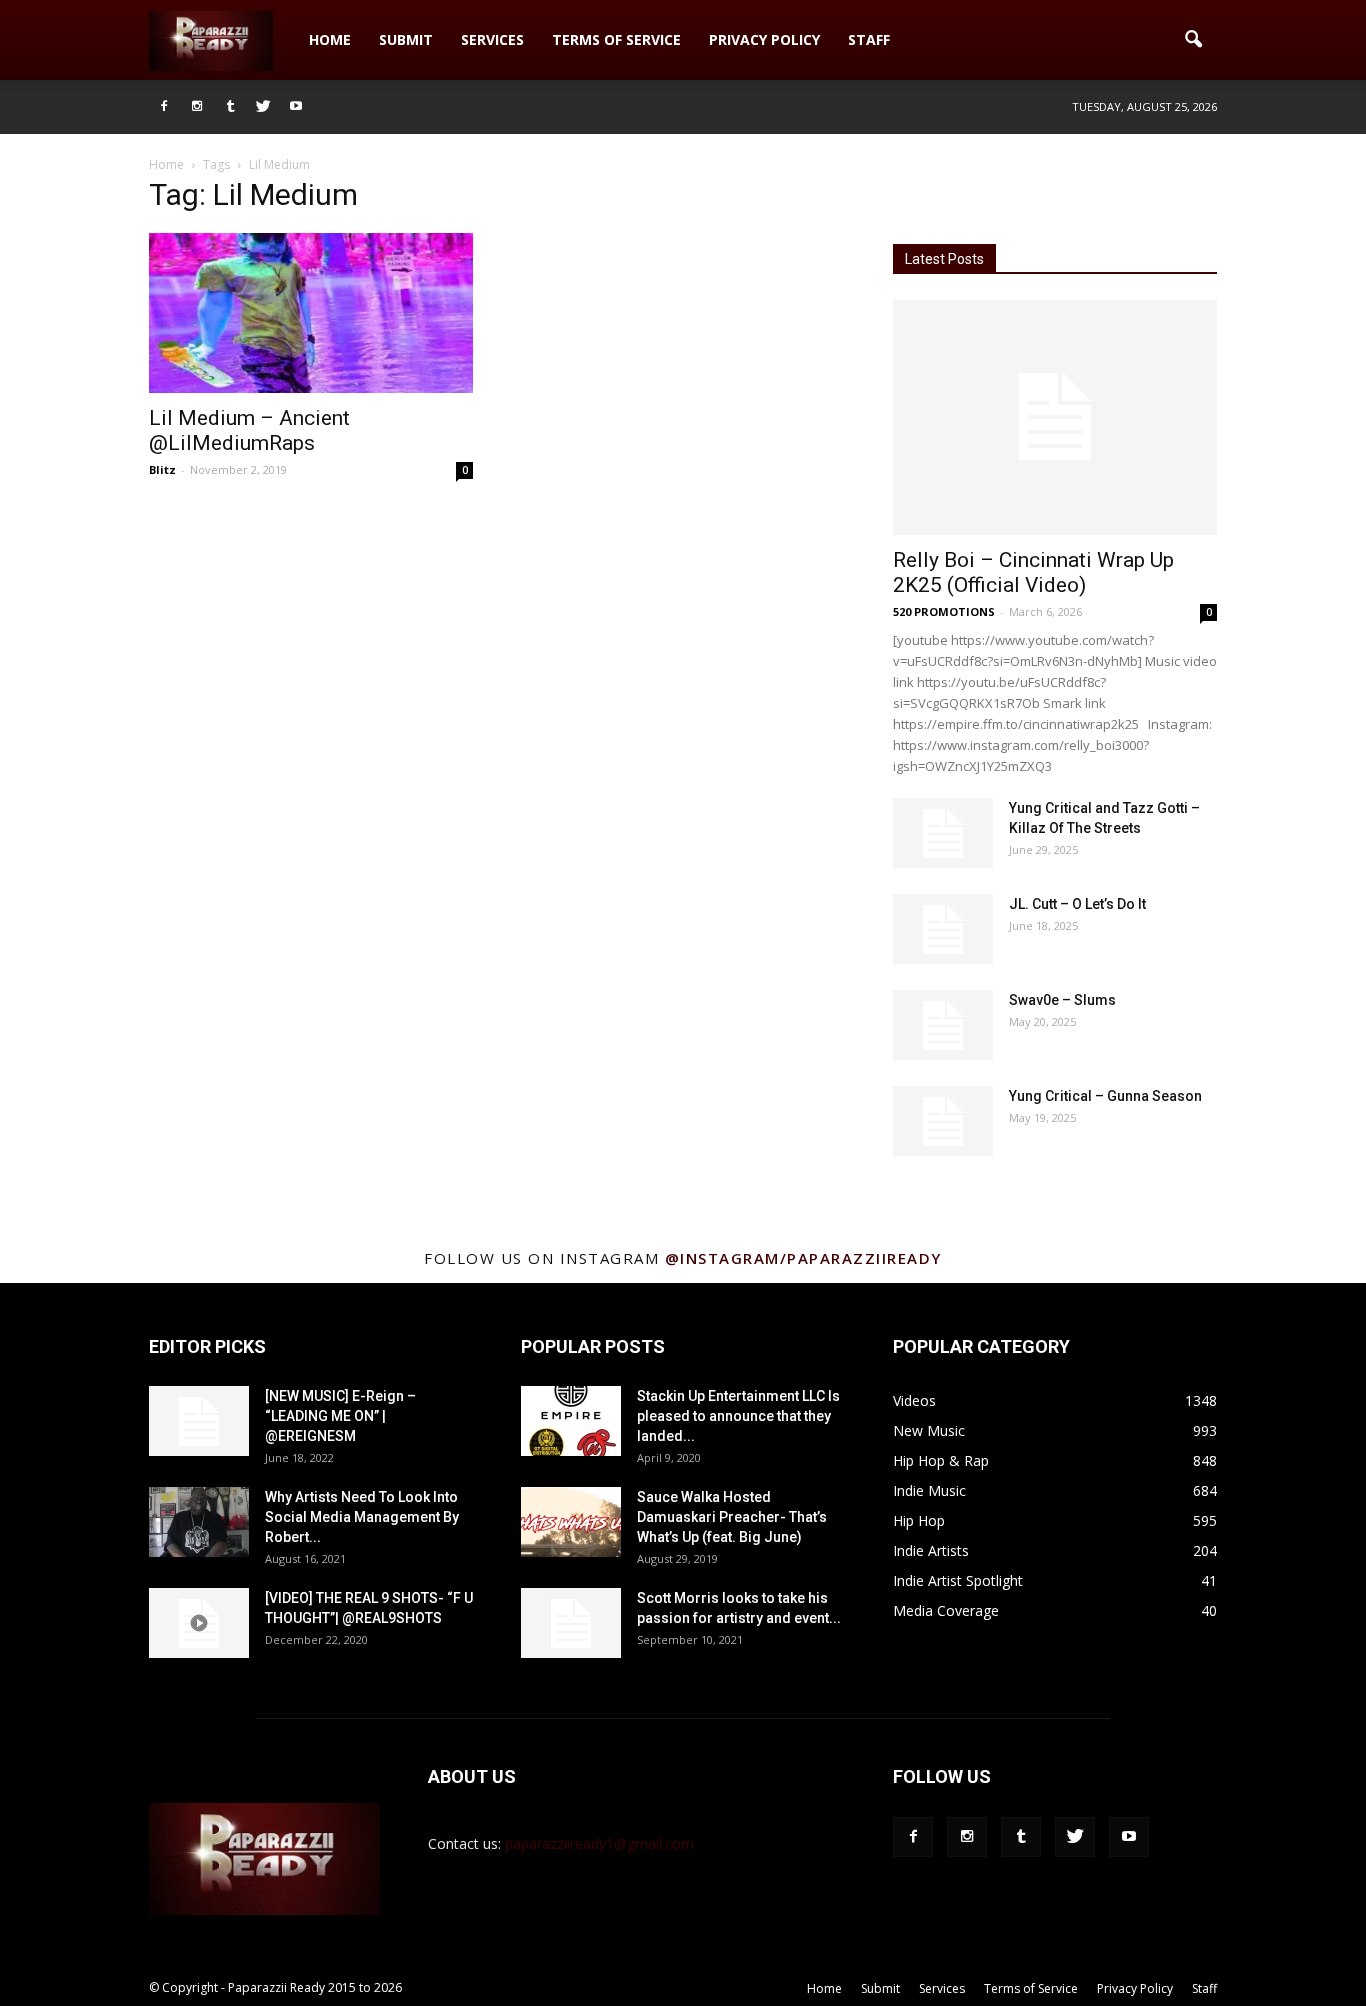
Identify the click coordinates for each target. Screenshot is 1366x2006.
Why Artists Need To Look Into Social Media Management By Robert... (362, 1517)
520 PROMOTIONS (944, 611)
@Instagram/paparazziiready (803, 1258)
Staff (869, 39)
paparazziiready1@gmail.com (599, 1843)
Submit (406, 39)
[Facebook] (164, 107)
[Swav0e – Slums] (943, 1025)
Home (330, 39)
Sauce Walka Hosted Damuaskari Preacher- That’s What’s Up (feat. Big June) (732, 1517)
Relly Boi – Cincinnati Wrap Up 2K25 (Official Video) (1033, 572)
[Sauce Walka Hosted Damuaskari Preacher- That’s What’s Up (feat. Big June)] (571, 1522)
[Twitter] (263, 107)
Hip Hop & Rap (941, 1460)
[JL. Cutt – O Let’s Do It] (943, 929)
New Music (929, 1430)
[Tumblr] (230, 107)
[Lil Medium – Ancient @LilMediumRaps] (311, 313)
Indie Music (929, 1490)
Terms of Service (616, 39)
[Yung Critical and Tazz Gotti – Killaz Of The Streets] (943, 833)
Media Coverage (946, 1610)
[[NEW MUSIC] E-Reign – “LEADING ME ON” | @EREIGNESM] (199, 1421)
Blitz (162, 469)
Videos (914, 1400)
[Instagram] (197, 107)
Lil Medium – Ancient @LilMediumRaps (249, 430)
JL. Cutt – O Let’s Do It (1077, 904)
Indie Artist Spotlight (958, 1580)
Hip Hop (919, 1520)
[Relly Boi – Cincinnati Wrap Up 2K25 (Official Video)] (1055, 417)
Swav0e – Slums (1062, 1000)
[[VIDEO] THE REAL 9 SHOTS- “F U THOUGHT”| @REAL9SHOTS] (199, 1623)
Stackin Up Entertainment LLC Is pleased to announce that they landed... (738, 1416)
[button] (1193, 40)
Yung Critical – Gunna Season (1105, 1096)
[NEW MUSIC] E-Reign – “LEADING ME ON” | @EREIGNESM (340, 1416)
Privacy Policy (764, 39)
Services (492, 39)
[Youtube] (296, 107)
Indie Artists (931, 1550)
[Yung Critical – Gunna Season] (943, 1121)
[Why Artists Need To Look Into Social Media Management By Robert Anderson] (199, 1522)
